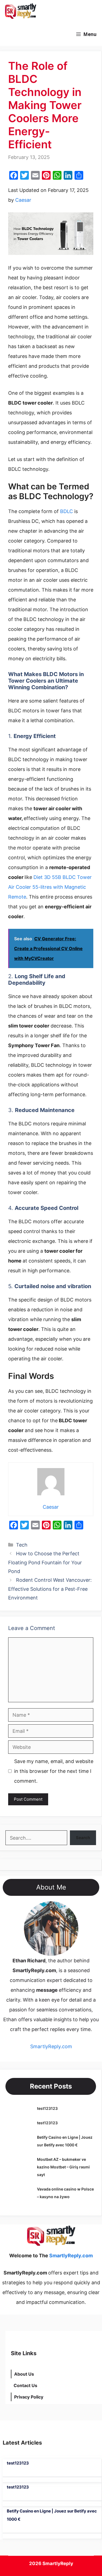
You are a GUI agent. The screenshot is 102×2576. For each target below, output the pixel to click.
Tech (22, 1545)
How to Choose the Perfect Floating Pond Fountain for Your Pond (45, 1562)
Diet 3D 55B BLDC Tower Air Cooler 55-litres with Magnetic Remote (50, 887)
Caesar (23, 200)
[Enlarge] (71, 1908)
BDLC (67, 511)
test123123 (47, 2108)
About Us (24, 2374)
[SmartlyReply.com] (20, 11)
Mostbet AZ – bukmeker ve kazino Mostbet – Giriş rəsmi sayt (63, 2167)
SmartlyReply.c (47, 2046)
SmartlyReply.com (71, 11)
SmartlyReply (58, 2563)
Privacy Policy (29, 2397)
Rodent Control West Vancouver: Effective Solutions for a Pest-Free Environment (50, 1589)
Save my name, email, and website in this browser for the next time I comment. (54, 1771)
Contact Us (25, 2385)
